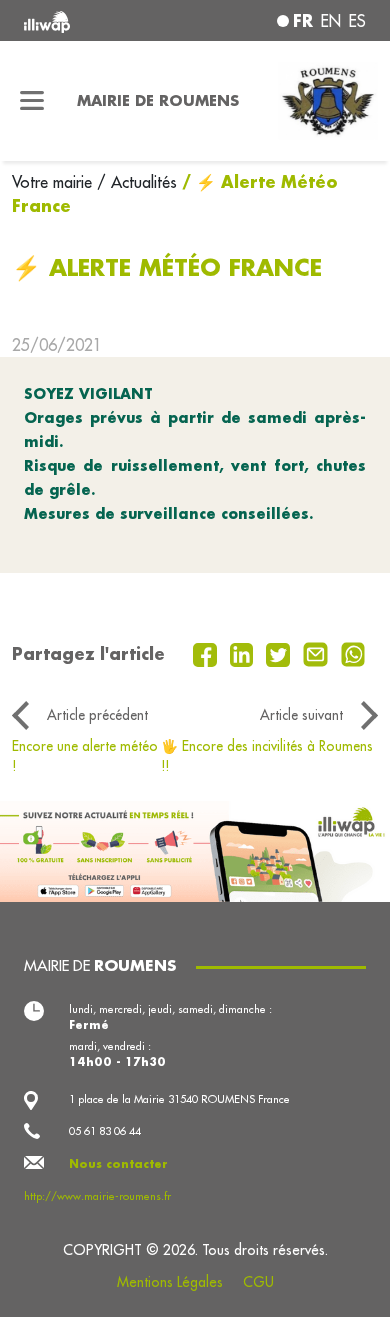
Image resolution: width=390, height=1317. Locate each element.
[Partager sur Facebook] (207, 653)
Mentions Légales (170, 1282)
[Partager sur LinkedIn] (244, 653)
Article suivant (301, 715)
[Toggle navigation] (32, 101)
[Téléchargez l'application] (195, 850)
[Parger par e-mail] (318, 653)
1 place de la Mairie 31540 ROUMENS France (179, 1099)
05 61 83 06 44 (105, 1131)
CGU (258, 1282)
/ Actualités (137, 182)
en (331, 21)
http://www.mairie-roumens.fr (97, 1196)
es (357, 21)
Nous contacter (118, 1164)
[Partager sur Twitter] (280, 653)
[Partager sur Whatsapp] (353, 653)
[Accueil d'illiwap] (88, 20)
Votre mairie (54, 182)
